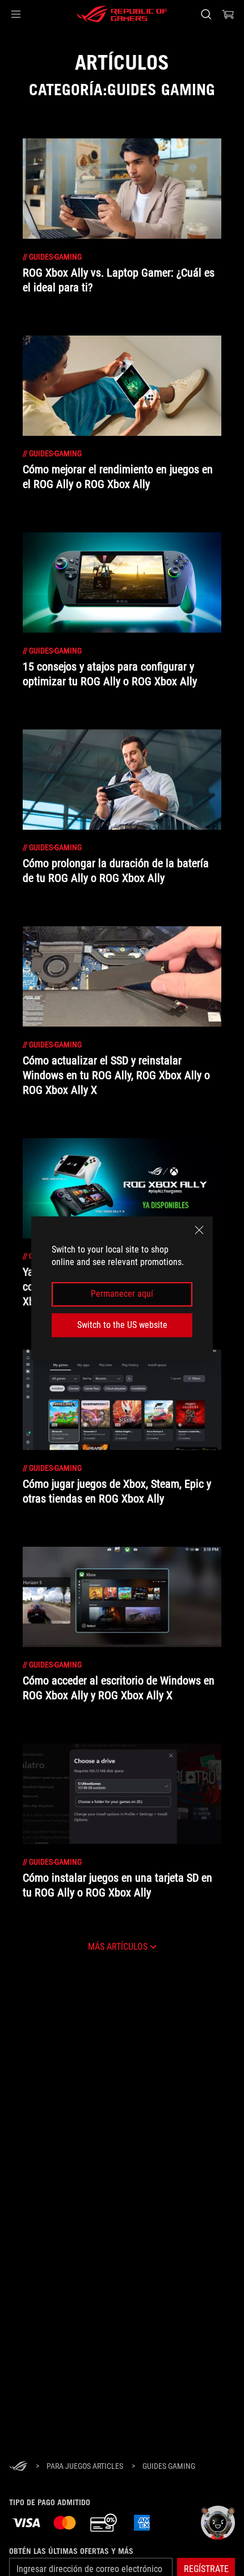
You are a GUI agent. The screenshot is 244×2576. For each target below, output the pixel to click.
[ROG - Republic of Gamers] (122, 14)
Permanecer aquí (122, 1294)
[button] (16, 14)
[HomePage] (18, 2467)
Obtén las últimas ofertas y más (71, 2551)
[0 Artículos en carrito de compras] (228, 14)
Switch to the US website (122, 1325)
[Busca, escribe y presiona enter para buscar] (206, 14)
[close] (199, 1230)
